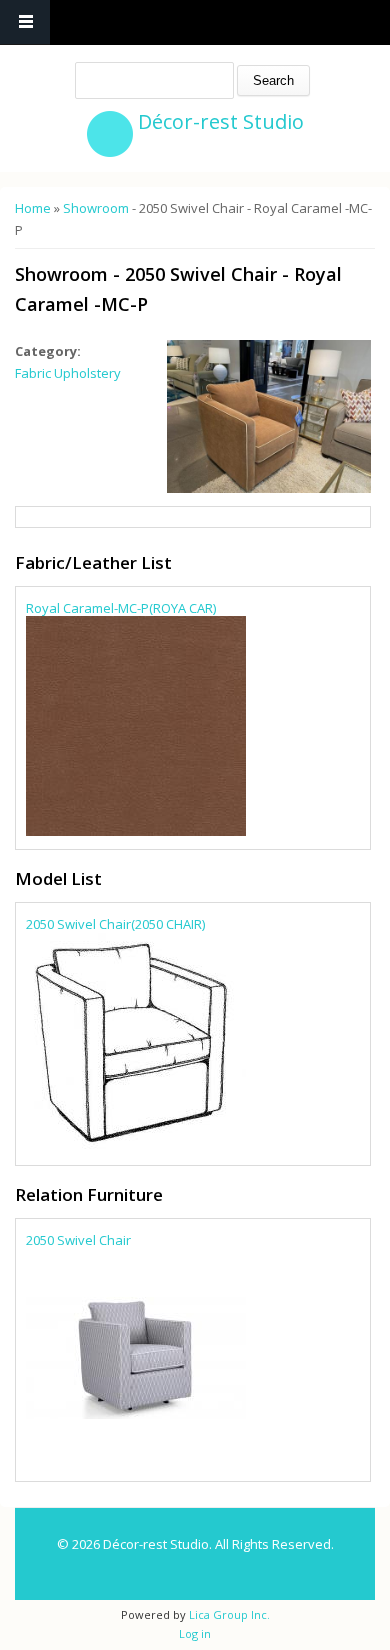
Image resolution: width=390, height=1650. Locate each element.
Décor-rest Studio (221, 121)
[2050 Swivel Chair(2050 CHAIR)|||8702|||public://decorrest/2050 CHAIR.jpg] (136, 1146)
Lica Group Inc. (228, 1614)
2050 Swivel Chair (78, 1240)
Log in (195, 1633)
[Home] (110, 134)
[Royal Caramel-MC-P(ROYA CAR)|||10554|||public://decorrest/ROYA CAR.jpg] (136, 831)
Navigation (25, 22)
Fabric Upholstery (68, 373)
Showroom (96, 208)
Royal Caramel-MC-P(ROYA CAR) (121, 608)
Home (33, 208)
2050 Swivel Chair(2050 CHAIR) (115, 924)
